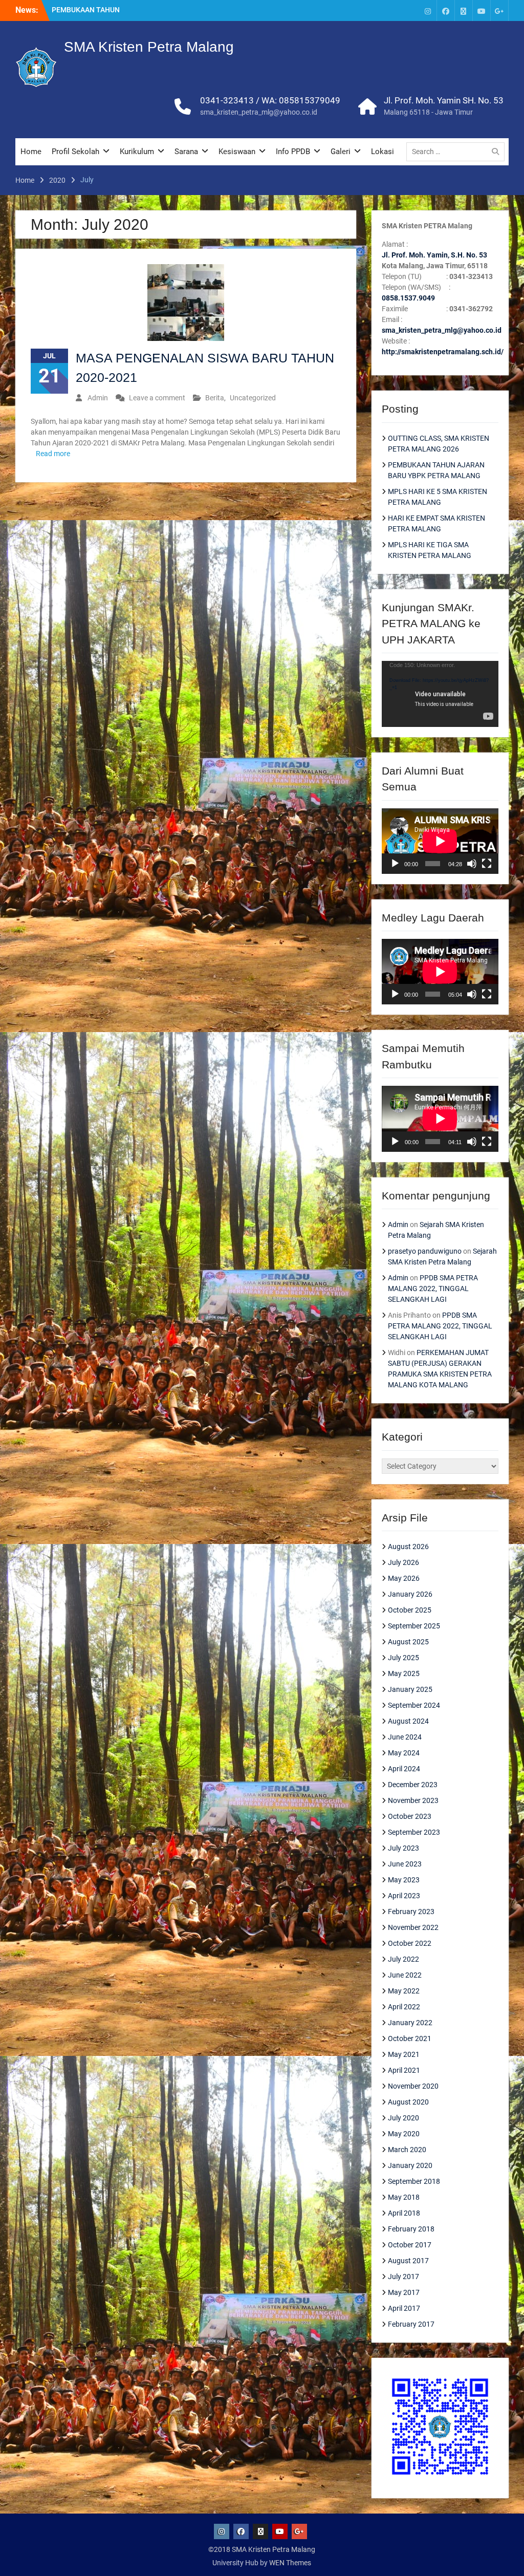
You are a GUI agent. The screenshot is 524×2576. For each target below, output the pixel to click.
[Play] (395, 864)
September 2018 (414, 2181)
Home (31, 152)
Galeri (341, 152)
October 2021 (410, 2038)
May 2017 (404, 2292)
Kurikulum (137, 152)
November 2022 (413, 1927)
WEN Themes (290, 2563)
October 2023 (410, 1816)
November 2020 (413, 2086)
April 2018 (404, 2213)
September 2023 (414, 1832)
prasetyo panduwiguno (425, 1251)
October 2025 (410, 1610)
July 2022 (403, 1959)
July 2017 (403, 2277)
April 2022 (404, 2007)
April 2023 (404, 1896)
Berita (215, 398)
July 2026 (403, 1562)
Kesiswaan (237, 152)
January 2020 (410, 2165)
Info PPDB (293, 152)
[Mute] (472, 864)
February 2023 (411, 1912)
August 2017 (408, 2261)
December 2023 (413, 1785)
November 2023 (413, 1800)
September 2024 (414, 1705)
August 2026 (408, 1547)
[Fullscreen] (487, 864)
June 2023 (405, 1864)
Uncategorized (253, 398)
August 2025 (408, 1642)
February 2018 (411, 2229)
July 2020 (403, 2118)
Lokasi (383, 152)
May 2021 (404, 2054)
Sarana (186, 152)
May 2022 (404, 1991)
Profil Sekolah (75, 152)
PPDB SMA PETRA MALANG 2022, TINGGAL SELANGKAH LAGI (433, 1289)
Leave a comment (157, 398)
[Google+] (499, 10)
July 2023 (403, 1848)
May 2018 (404, 2197)
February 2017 (411, 2324)
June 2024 (405, 1737)
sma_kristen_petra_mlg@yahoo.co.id (259, 112)
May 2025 (404, 1673)
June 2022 (405, 1975)
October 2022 (410, 1943)
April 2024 (404, 1769)
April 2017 (404, 2308)
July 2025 (403, 1658)
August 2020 (408, 2102)
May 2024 (404, 1753)
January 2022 (410, 2023)
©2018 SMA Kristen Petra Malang (262, 2549)
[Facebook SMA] (446, 10)
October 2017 (410, 2245)
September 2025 (414, 1626)
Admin (98, 398)
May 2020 (404, 2134)
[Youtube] (482, 10)
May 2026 (404, 1578)
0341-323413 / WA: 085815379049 (270, 100)
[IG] (428, 10)
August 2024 (408, 1721)
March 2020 (407, 2150)
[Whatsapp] (464, 10)
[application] (440, 694)
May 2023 (404, 1880)
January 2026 (410, 1594)
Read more (53, 454)
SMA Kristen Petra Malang (149, 47)
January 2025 (410, 1689)
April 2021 (404, 2070)
